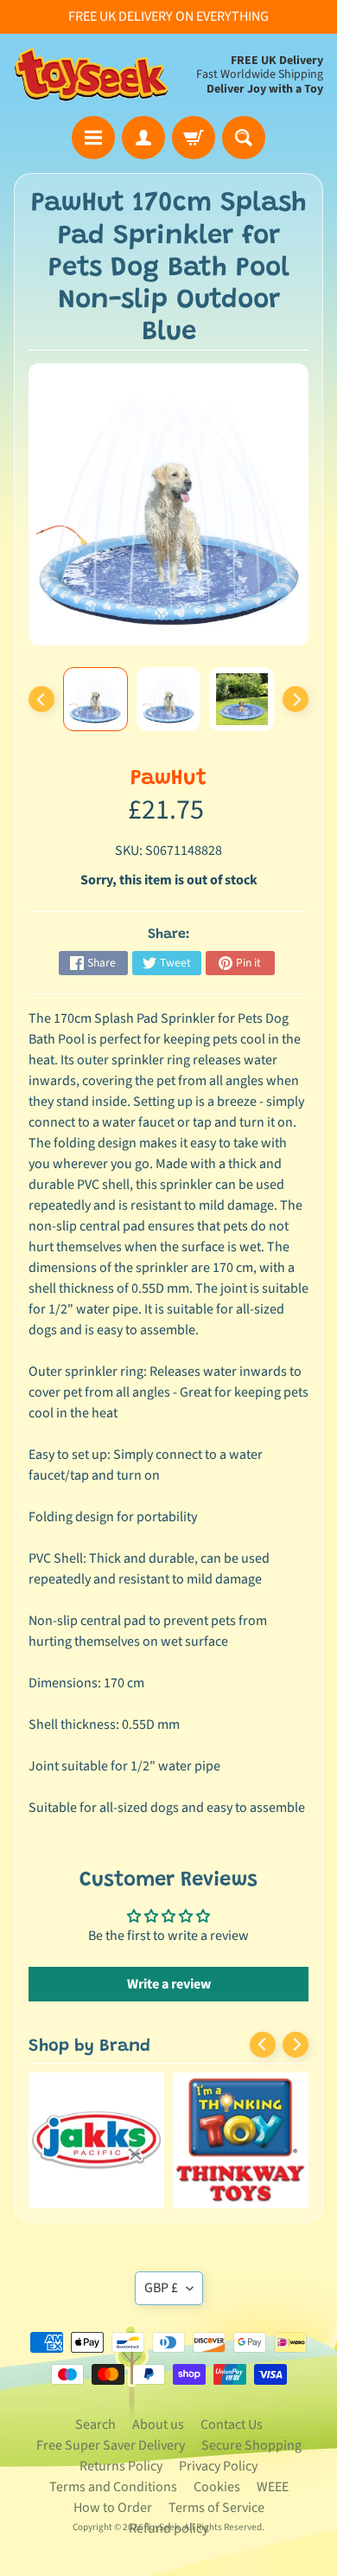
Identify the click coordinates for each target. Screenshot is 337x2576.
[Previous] (41, 699)
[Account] (143, 138)
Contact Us (232, 2425)
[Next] (296, 699)
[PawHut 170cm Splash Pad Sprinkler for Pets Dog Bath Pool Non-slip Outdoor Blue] (95, 699)
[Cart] (194, 138)
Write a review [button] (169, 1984)
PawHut (168, 779)
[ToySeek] (91, 75)
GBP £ (161, 2288)
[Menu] (93, 138)
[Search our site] (244, 138)
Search (95, 2425)
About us (158, 2425)
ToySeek (162, 2527)
